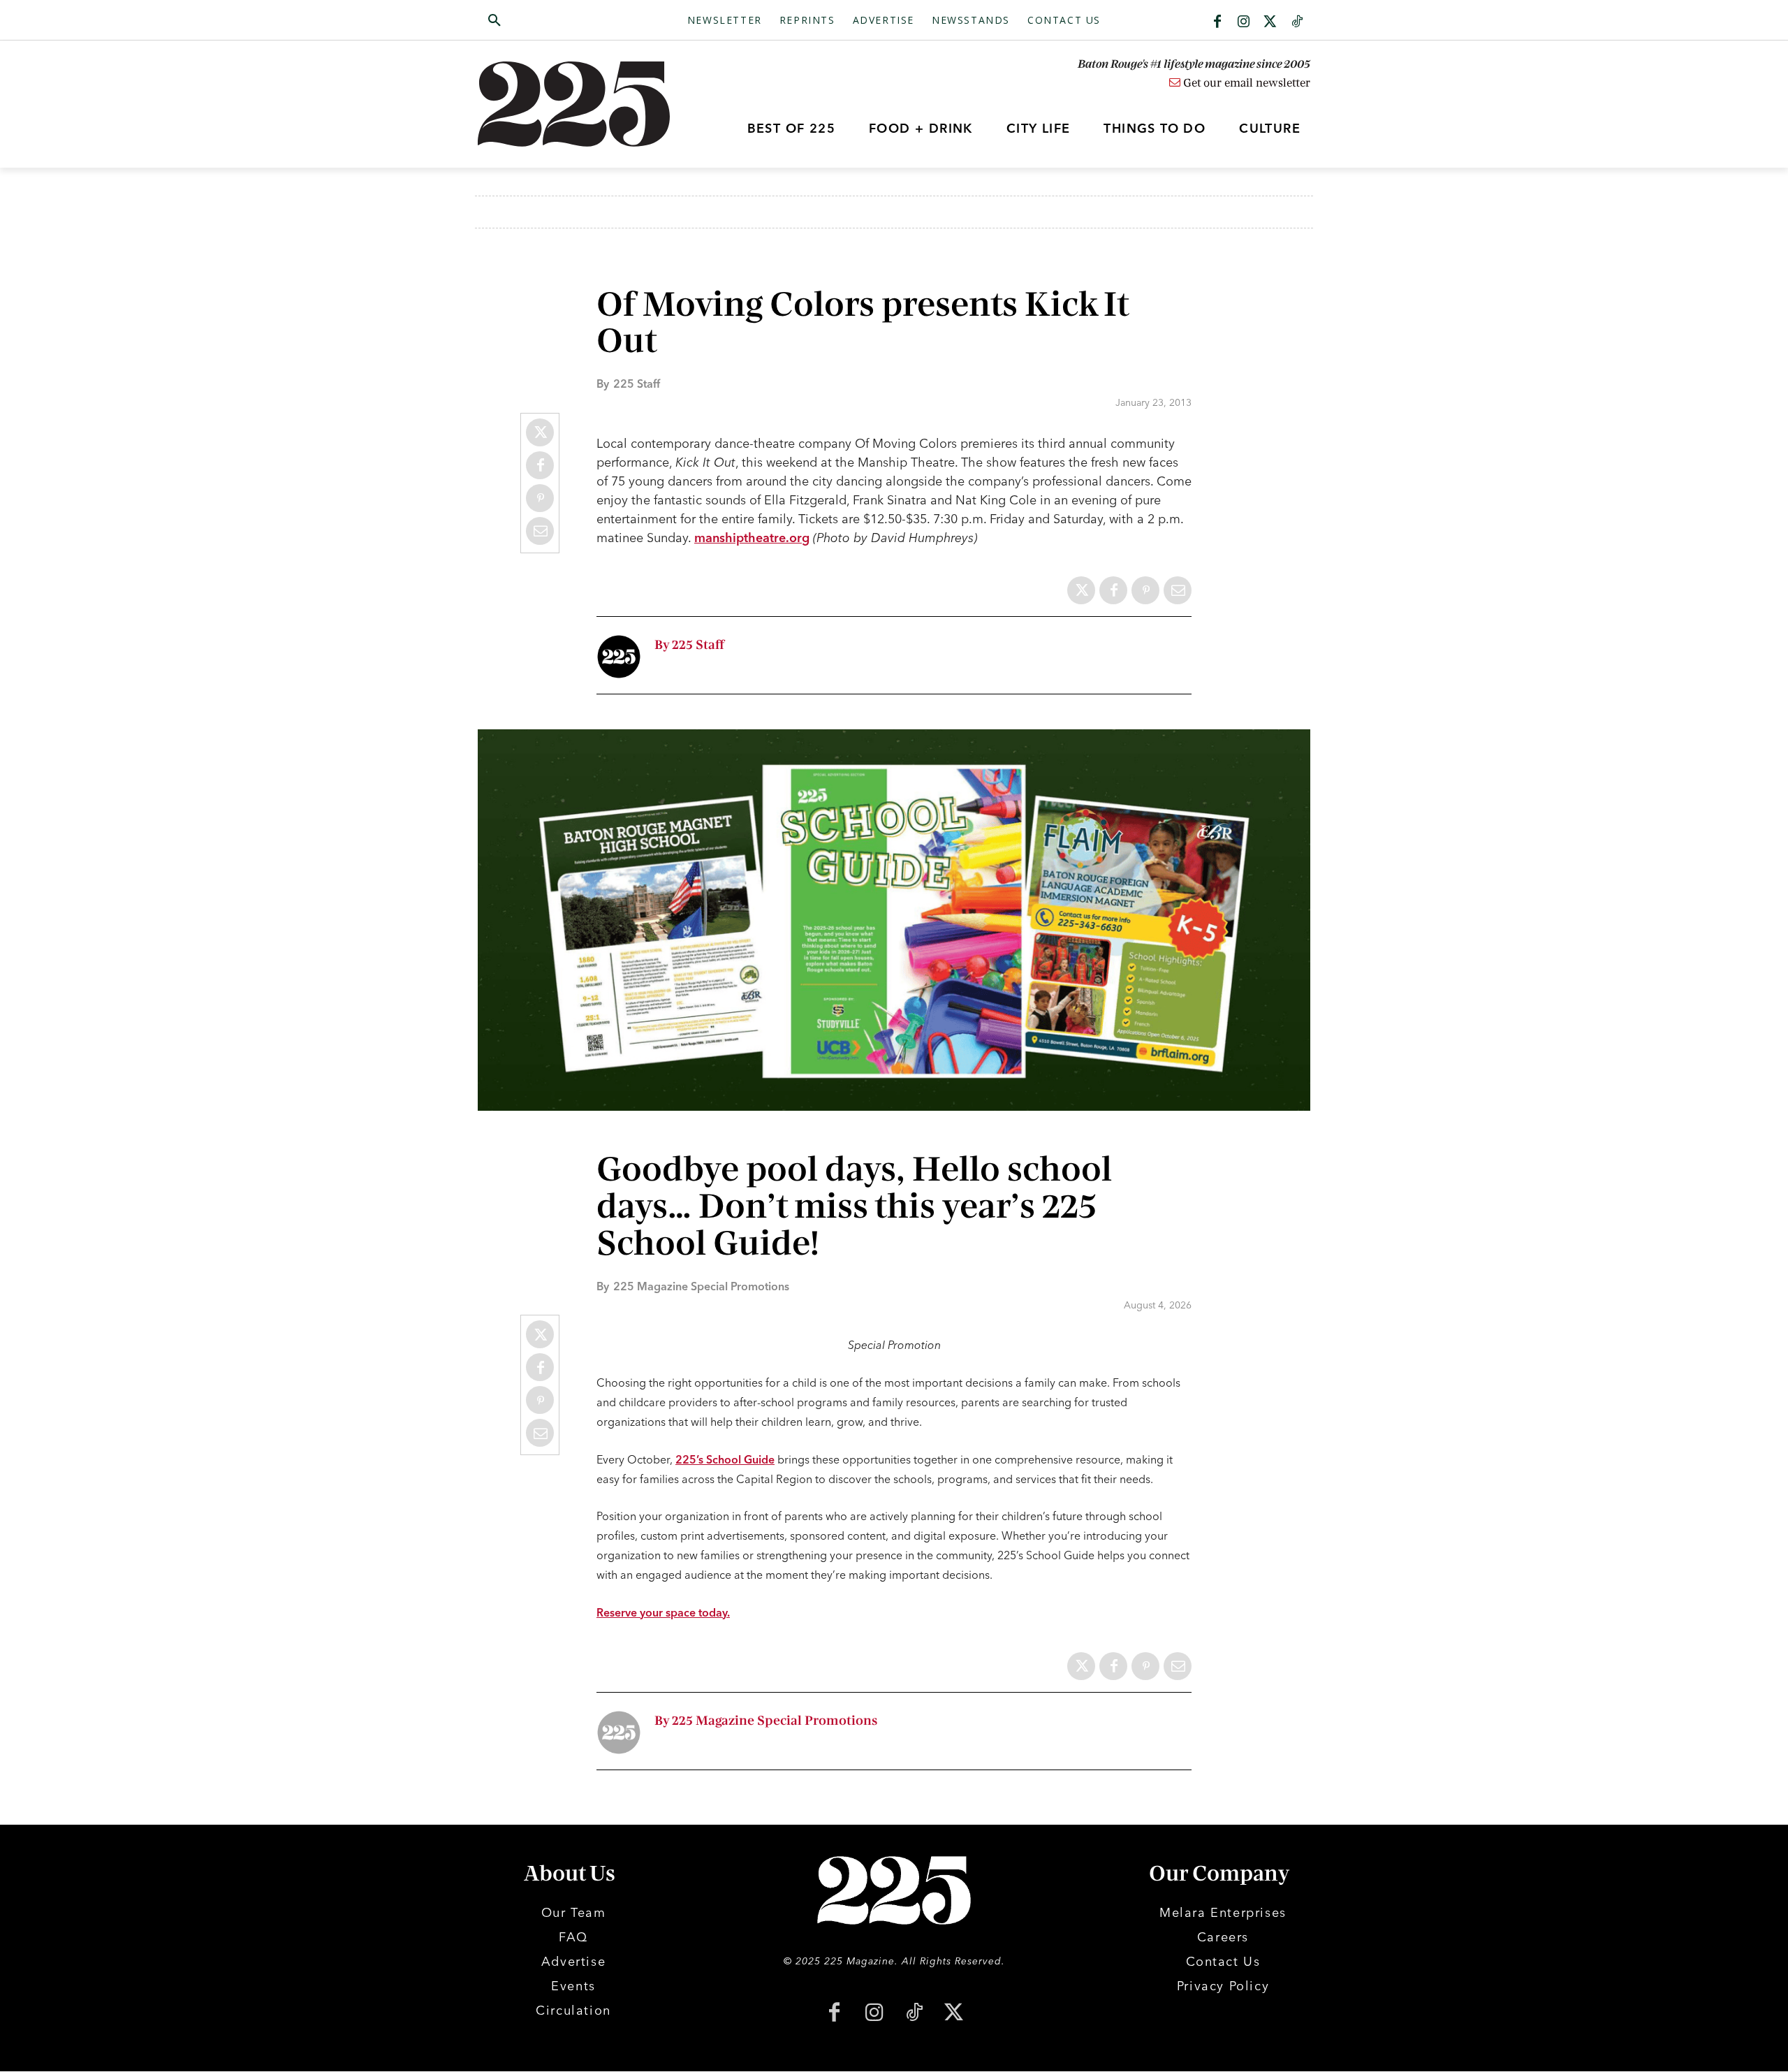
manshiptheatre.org (752, 538)
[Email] (540, 531)
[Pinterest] (540, 498)
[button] (561, 21)
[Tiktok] (1297, 22)
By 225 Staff (689, 645)
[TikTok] (914, 2014)
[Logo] (582, 104)
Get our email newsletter (1245, 83)
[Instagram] (1244, 22)
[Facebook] (1217, 22)
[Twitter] (1270, 22)
